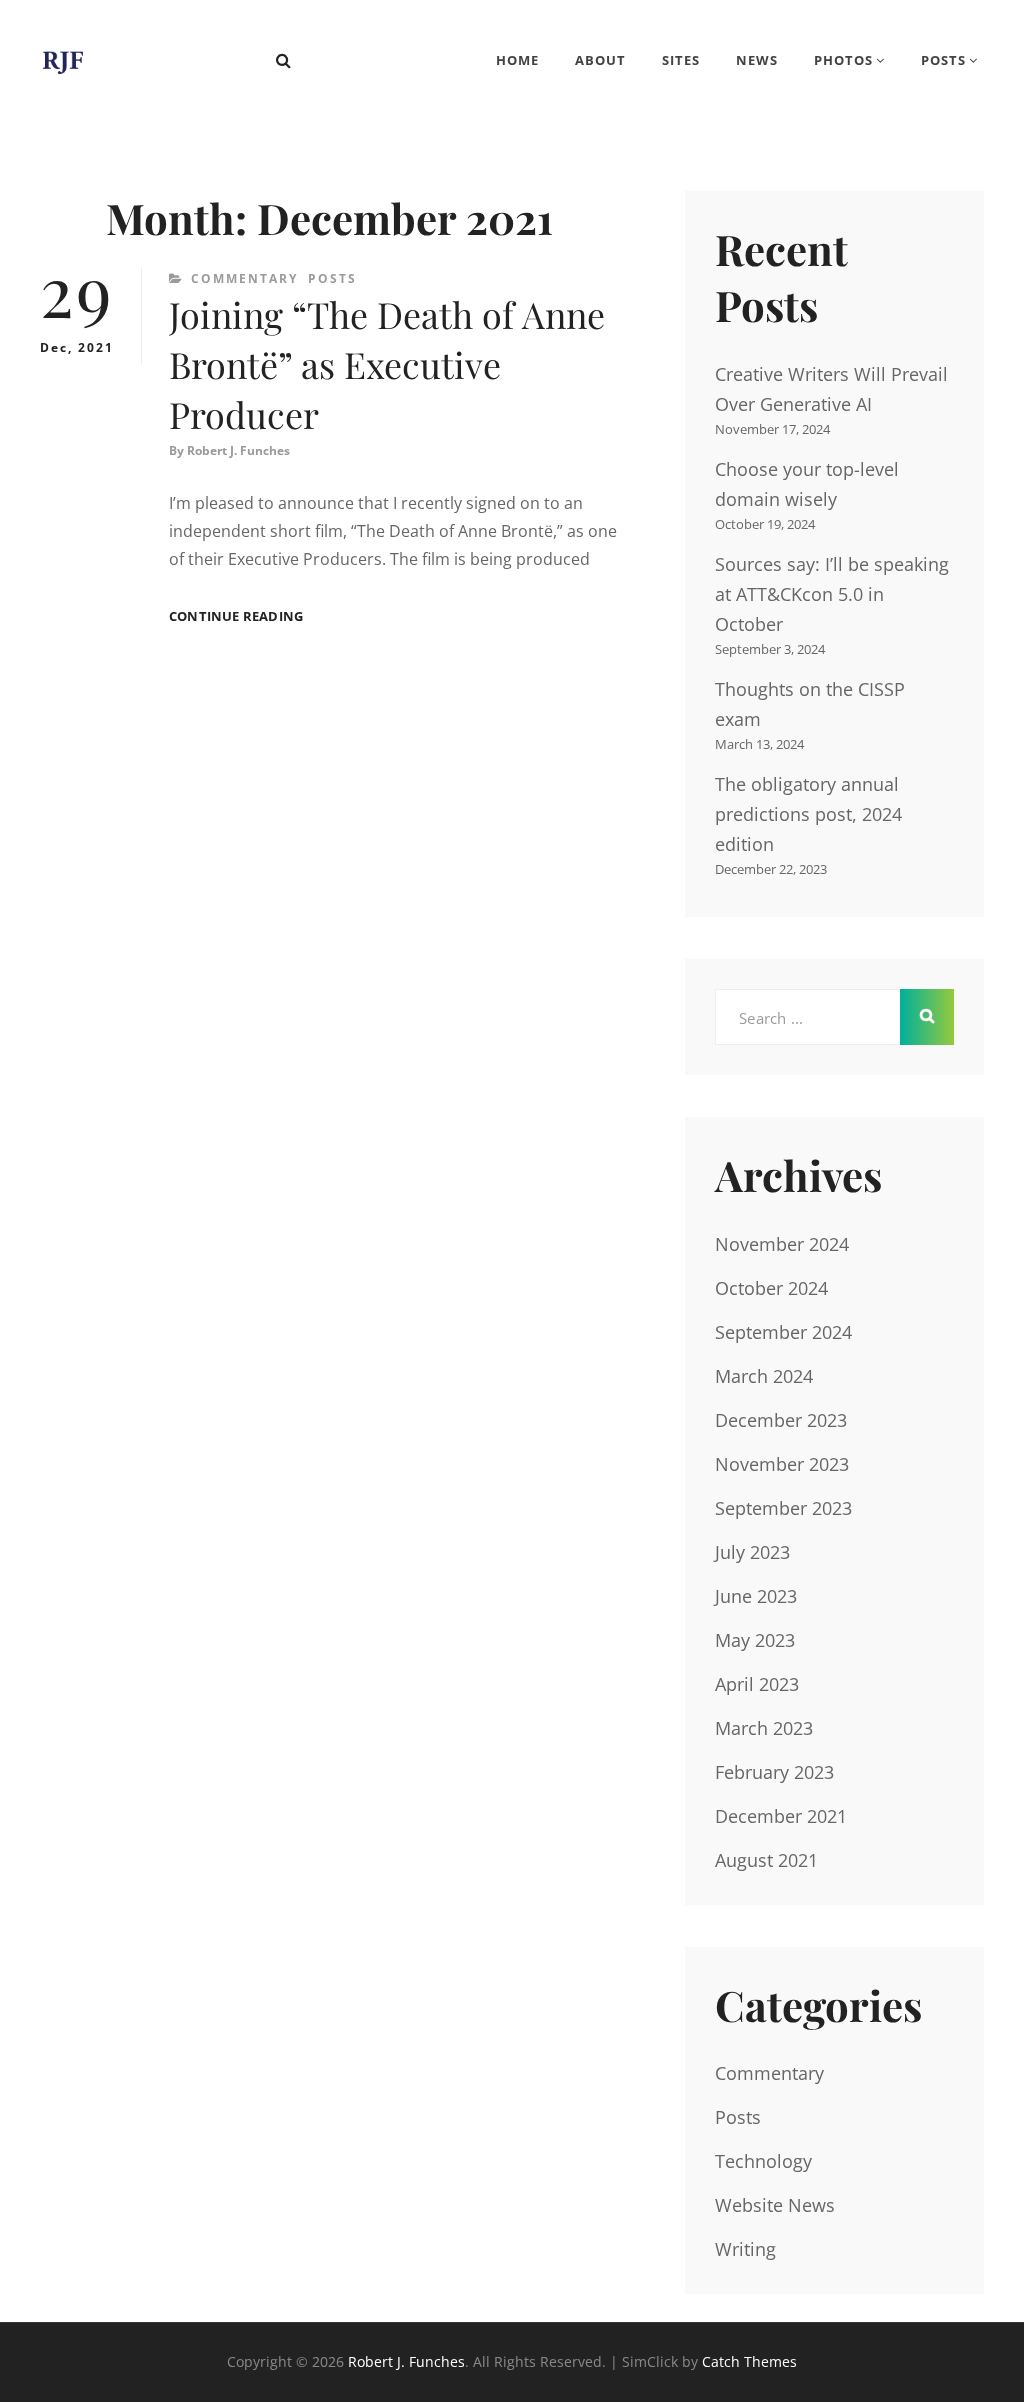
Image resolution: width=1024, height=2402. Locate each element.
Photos (843, 60)
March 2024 (764, 1376)
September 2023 (783, 1508)
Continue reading (236, 616)
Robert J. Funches (238, 450)
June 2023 (756, 1596)
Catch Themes (749, 2361)
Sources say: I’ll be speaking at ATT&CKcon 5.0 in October (832, 594)
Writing (745, 2249)
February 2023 (774, 1772)
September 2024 (783, 1332)
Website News (775, 2205)
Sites (681, 60)
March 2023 (764, 1728)
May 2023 (755, 1640)
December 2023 (781, 1420)
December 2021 (781, 1816)
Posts (943, 60)
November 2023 (782, 1464)
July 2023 (752, 1552)
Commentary (244, 278)
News (757, 60)
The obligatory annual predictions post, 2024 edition (808, 814)
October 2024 (771, 1288)
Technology (763, 2161)
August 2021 (766, 1860)
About (600, 60)
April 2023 (757, 1684)
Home (517, 60)
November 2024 (782, 1244)
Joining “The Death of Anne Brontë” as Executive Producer (387, 364)
